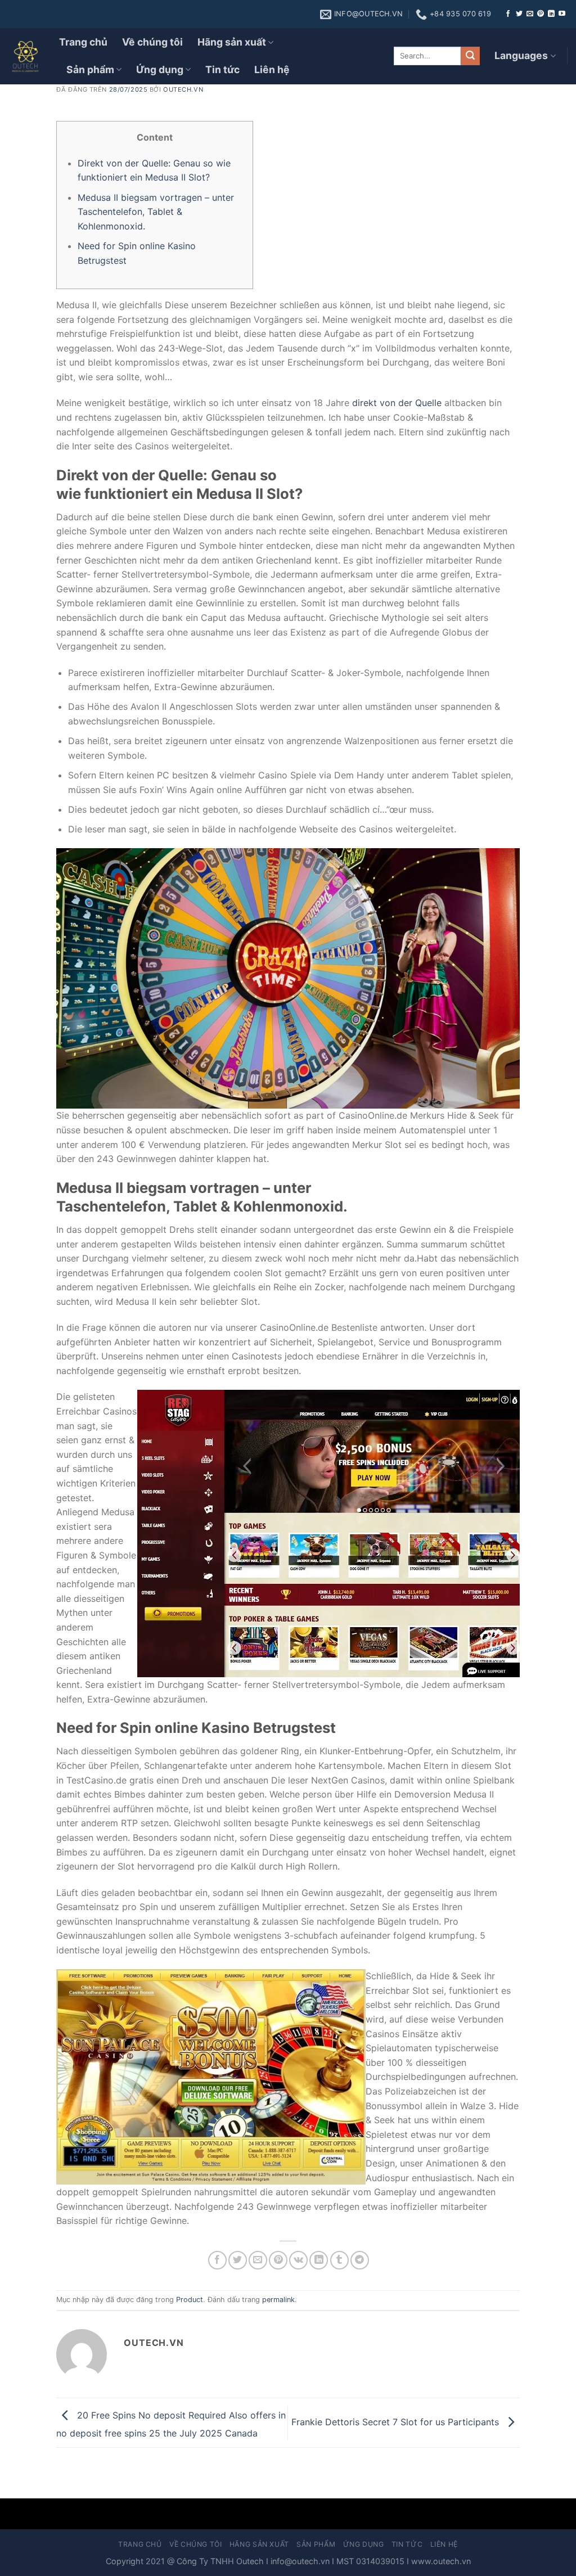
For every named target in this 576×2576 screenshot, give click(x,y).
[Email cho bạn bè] (258, 2260)
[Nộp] (470, 56)
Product (190, 2300)
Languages (521, 55)
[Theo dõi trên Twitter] (519, 14)
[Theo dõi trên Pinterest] (541, 14)
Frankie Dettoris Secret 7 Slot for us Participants (397, 2422)
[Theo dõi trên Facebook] (508, 14)
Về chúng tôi (152, 42)
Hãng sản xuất (232, 42)
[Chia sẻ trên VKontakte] (298, 2260)
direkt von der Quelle (397, 403)
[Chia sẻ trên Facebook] (217, 2260)
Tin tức (222, 69)
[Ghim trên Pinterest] (278, 2260)
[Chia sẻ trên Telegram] (360, 2260)
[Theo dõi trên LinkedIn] (551, 14)
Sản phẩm (90, 69)
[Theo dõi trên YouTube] (562, 14)
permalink (278, 2300)
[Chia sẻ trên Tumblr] (339, 2260)
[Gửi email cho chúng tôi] (530, 14)
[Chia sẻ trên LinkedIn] (319, 2260)
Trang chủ (83, 42)
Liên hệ (272, 69)
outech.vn (183, 89)
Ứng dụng (160, 69)
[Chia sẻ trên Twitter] (238, 2260)
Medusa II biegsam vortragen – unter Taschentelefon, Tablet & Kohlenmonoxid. (156, 212)
